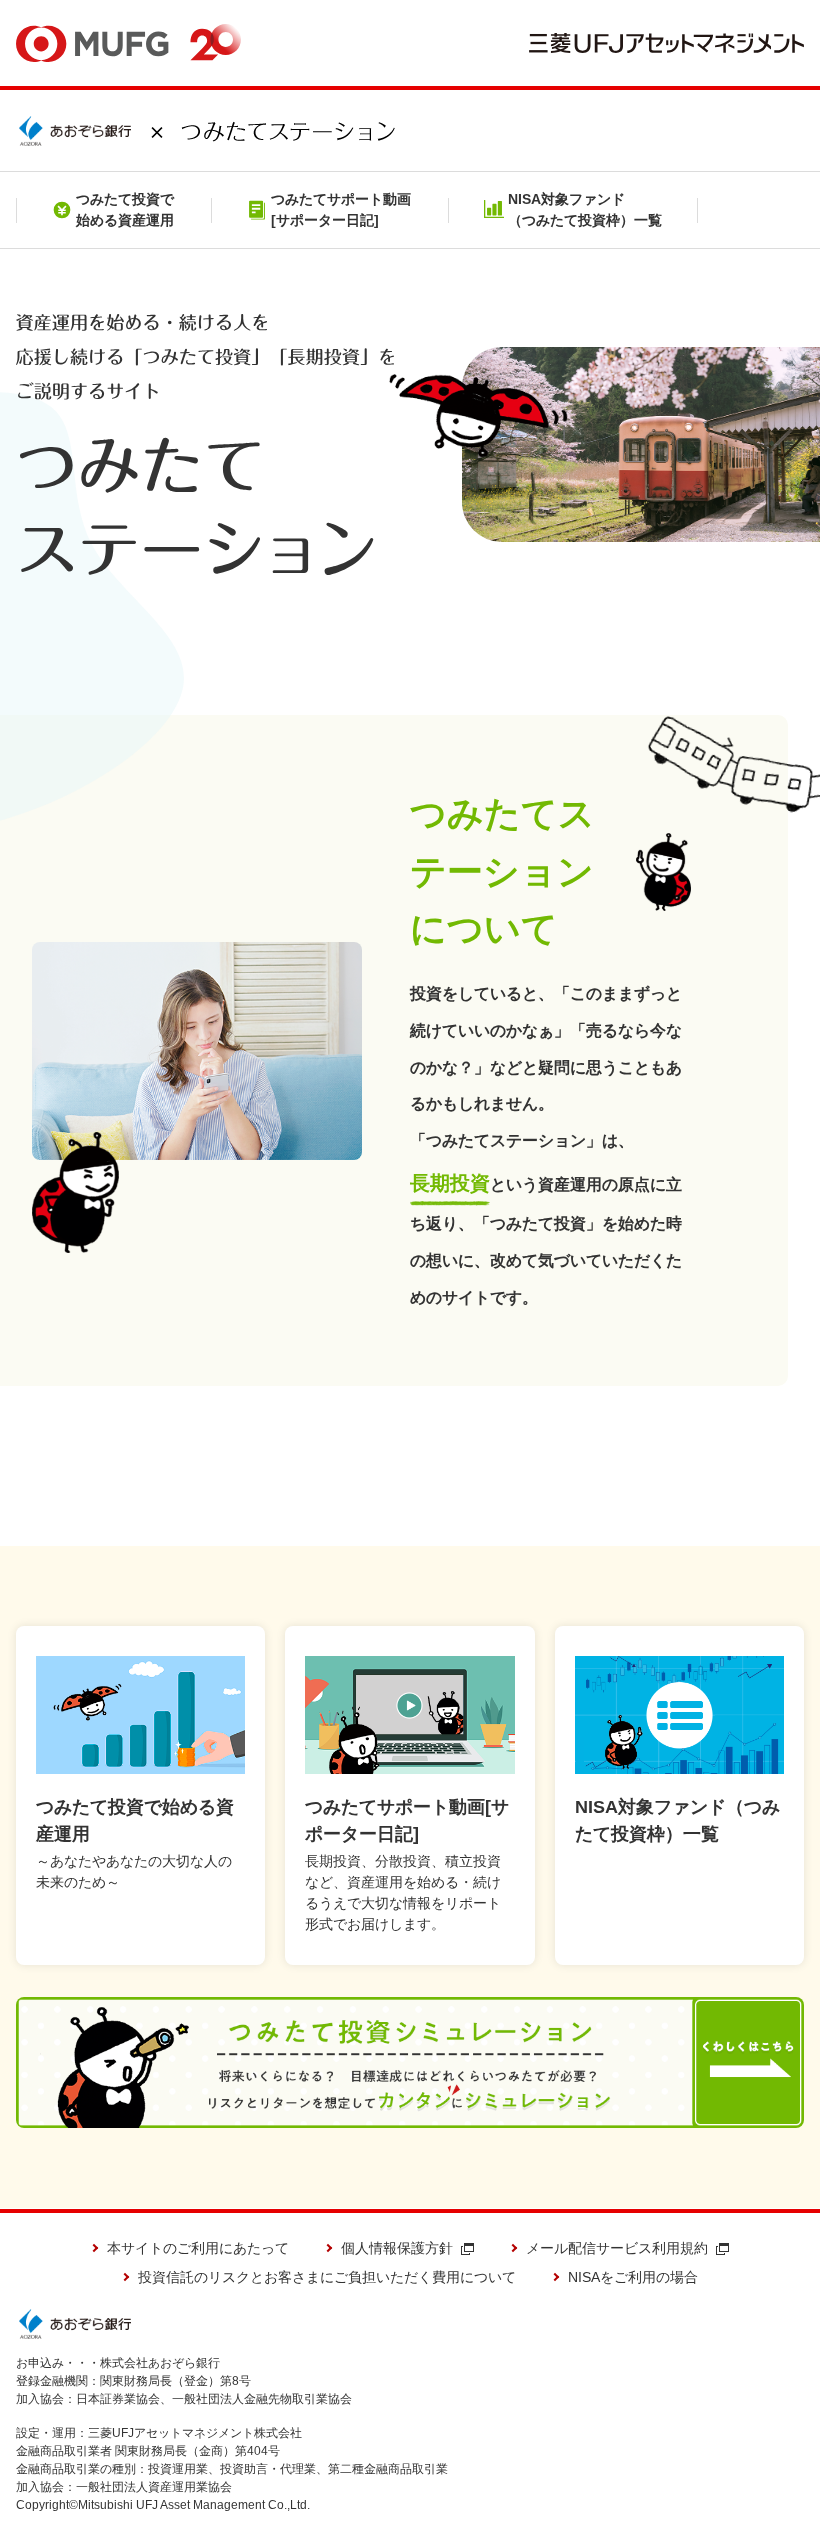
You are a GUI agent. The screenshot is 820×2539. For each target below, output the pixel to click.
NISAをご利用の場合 (633, 2277)
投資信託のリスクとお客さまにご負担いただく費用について (327, 2277)
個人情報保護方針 (397, 2248)
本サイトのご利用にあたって (198, 2248)
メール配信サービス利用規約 (617, 2248)
